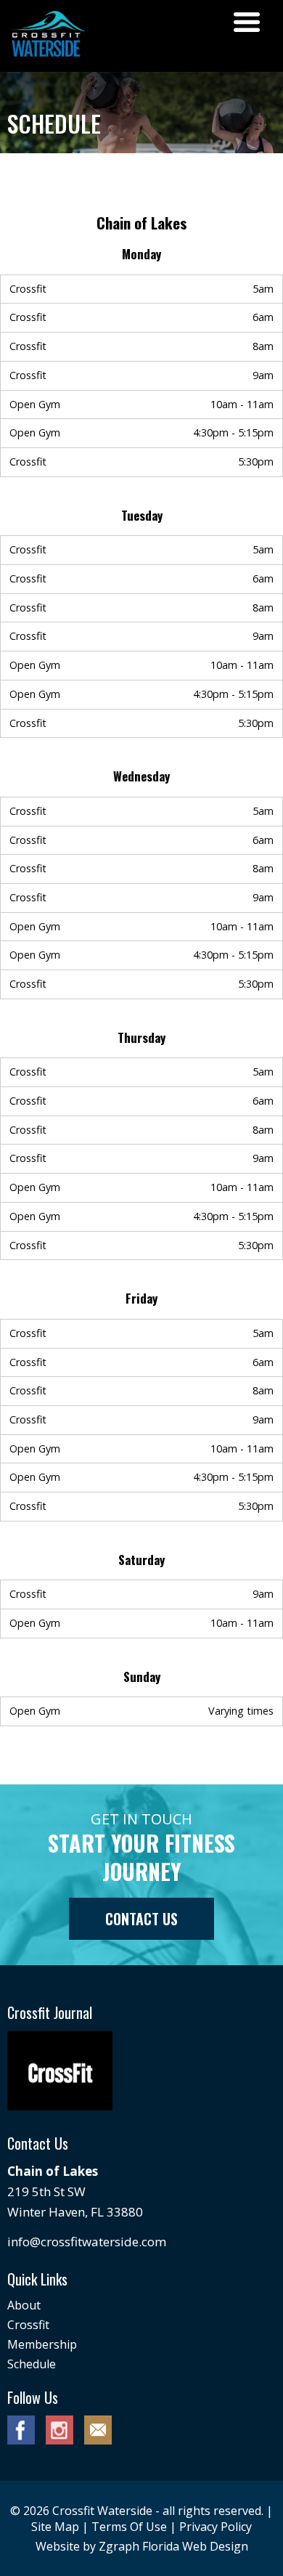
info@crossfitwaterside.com (87, 2242)
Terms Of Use (129, 2527)
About (24, 2305)
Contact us (141, 1919)
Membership (42, 2344)
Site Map (55, 2527)
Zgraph (119, 2546)
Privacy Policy (216, 2527)
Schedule (32, 2364)
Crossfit (28, 2325)
